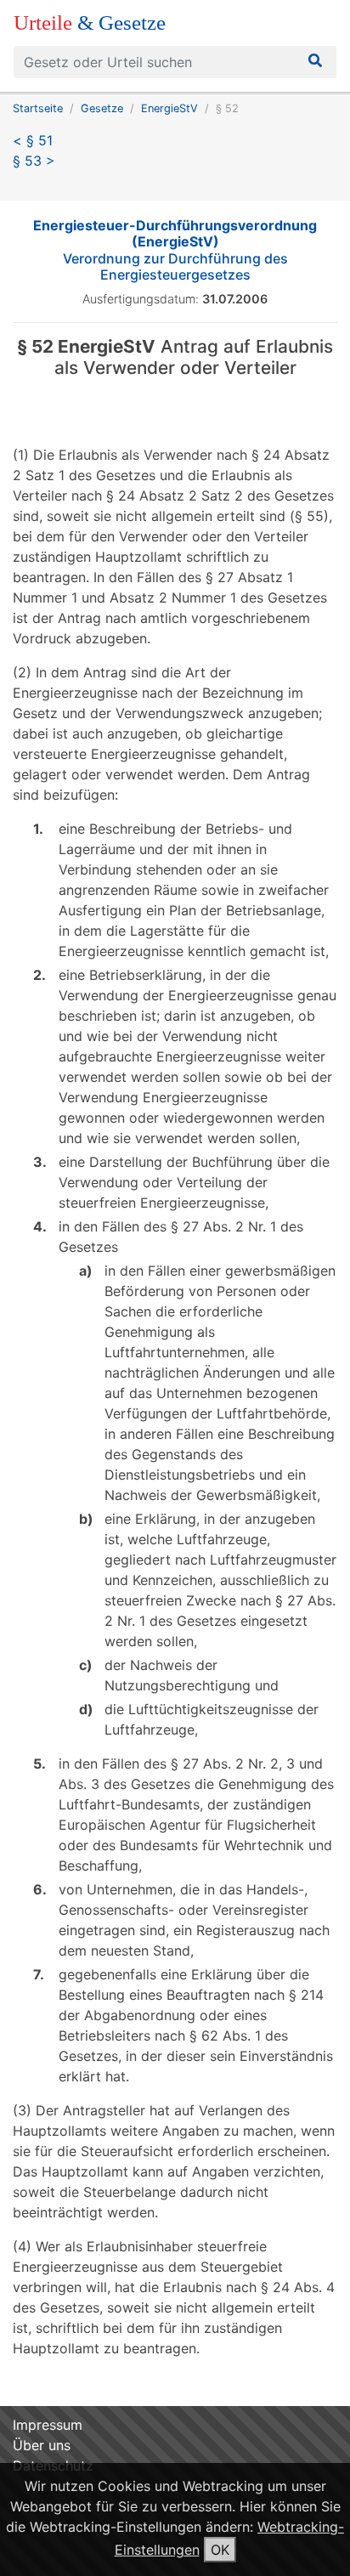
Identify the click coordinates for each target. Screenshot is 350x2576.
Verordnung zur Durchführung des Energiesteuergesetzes (175, 250)
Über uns (42, 2445)
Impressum (48, 2425)
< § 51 (33, 140)
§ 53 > (34, 161)
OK (220, 2550)
